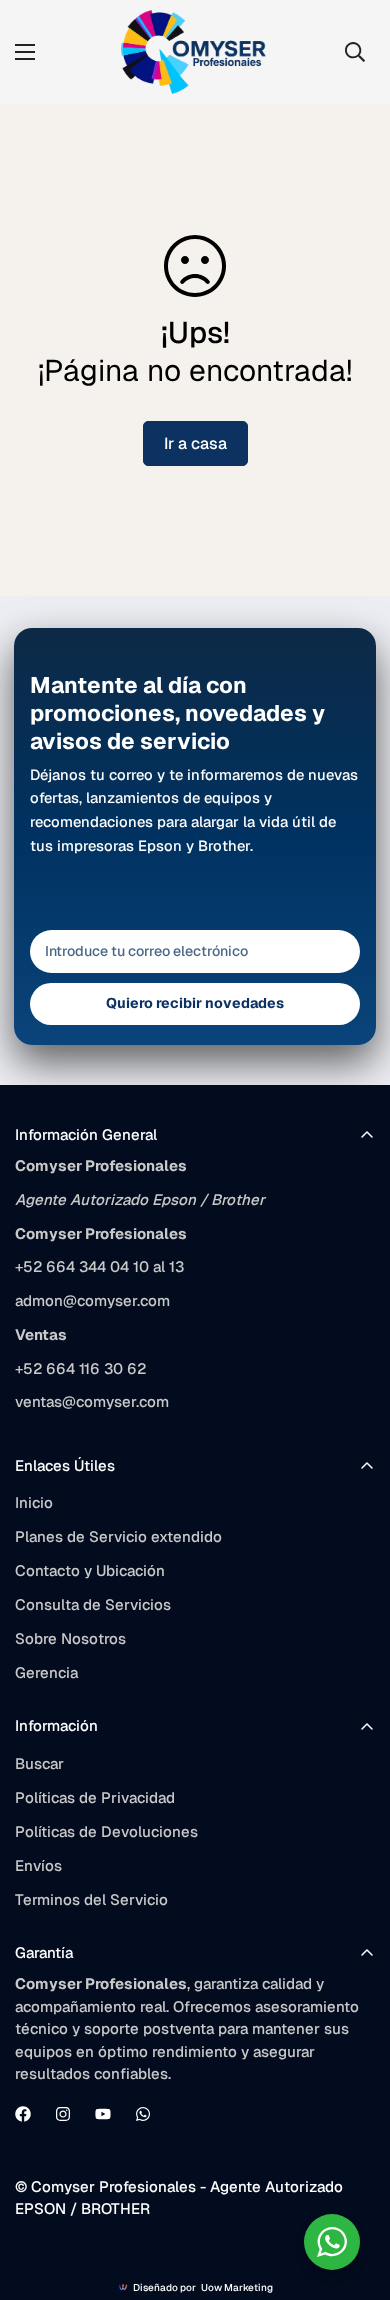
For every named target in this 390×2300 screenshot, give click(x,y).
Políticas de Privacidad (95, 1797)
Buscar (39, 1763)
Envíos (38, 1865)
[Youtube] (103, 2114)
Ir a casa (195, 443)
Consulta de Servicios (93, 1604)
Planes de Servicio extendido (118, 1536)
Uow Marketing (237, 2287)
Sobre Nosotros (70, 1638)
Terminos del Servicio (91, 1899)
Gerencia (46, 1672)
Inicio (34, 1502)
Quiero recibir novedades (195, 1003)
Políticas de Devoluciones (106, 1831)
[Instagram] (63, 2114)
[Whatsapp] (143, 2114)
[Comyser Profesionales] (195, 52)
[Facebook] (23, 2114)
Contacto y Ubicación (90, 1570)
